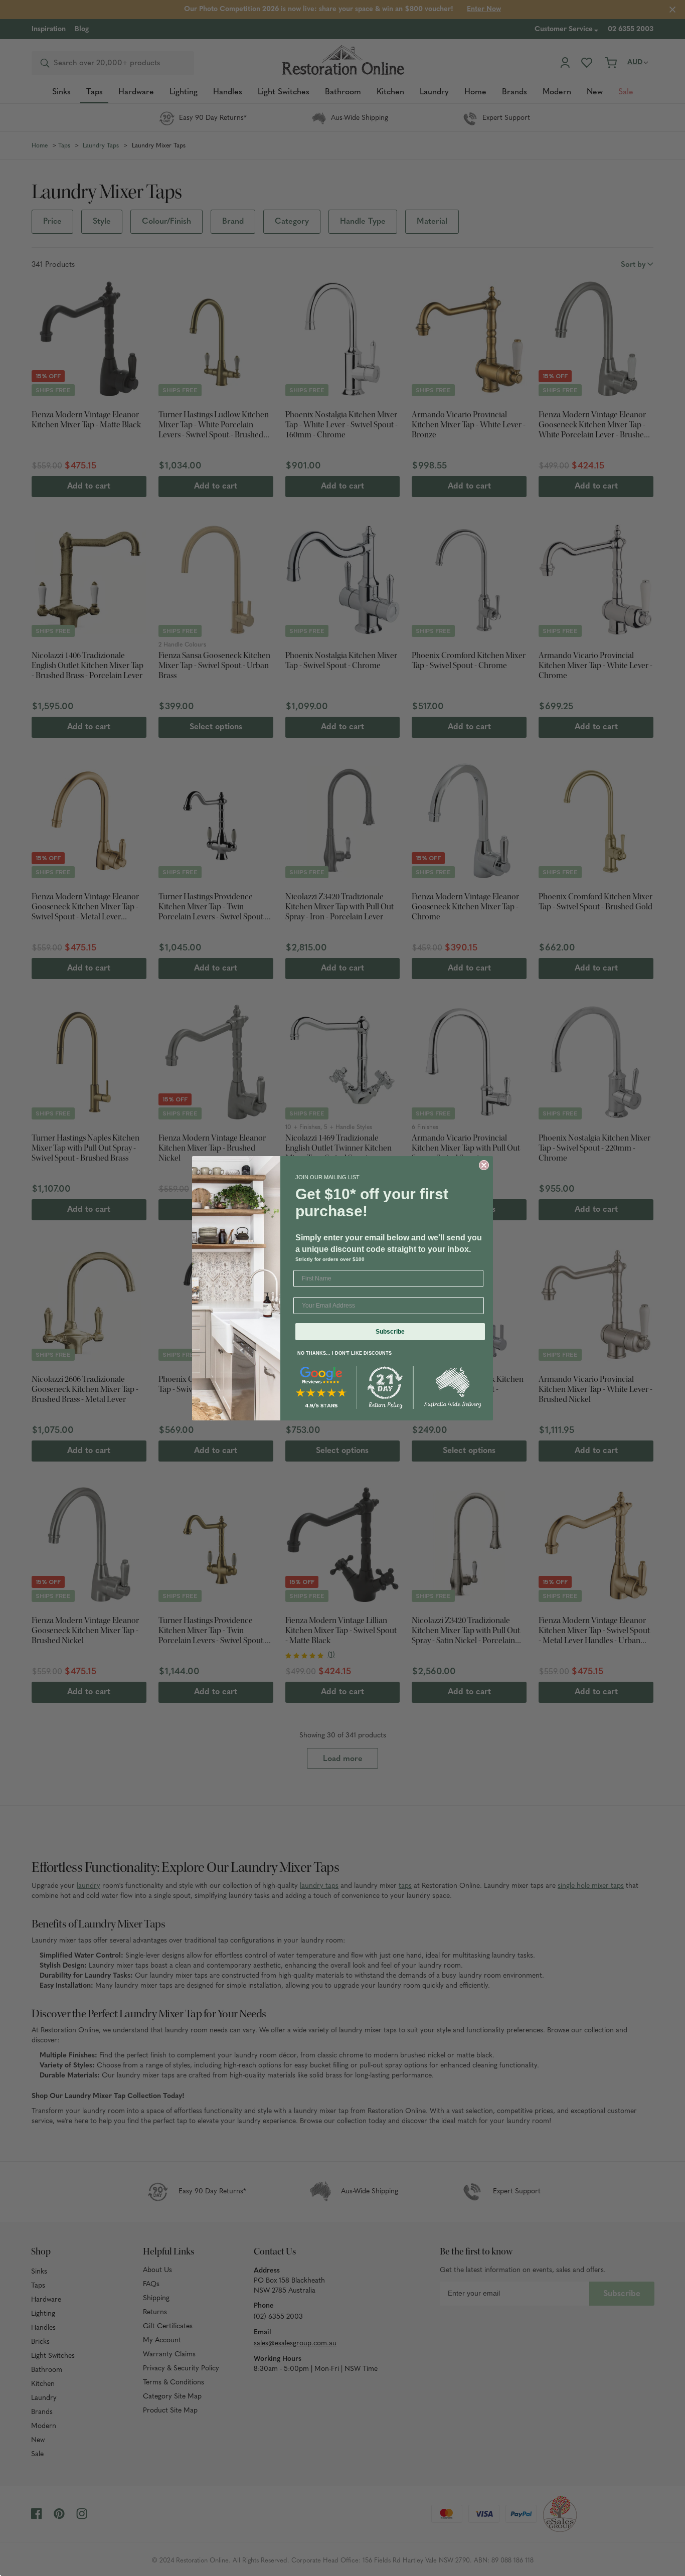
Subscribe (390, 1332)
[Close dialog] (484, 1165)
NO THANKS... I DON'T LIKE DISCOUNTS (345, 1353)
